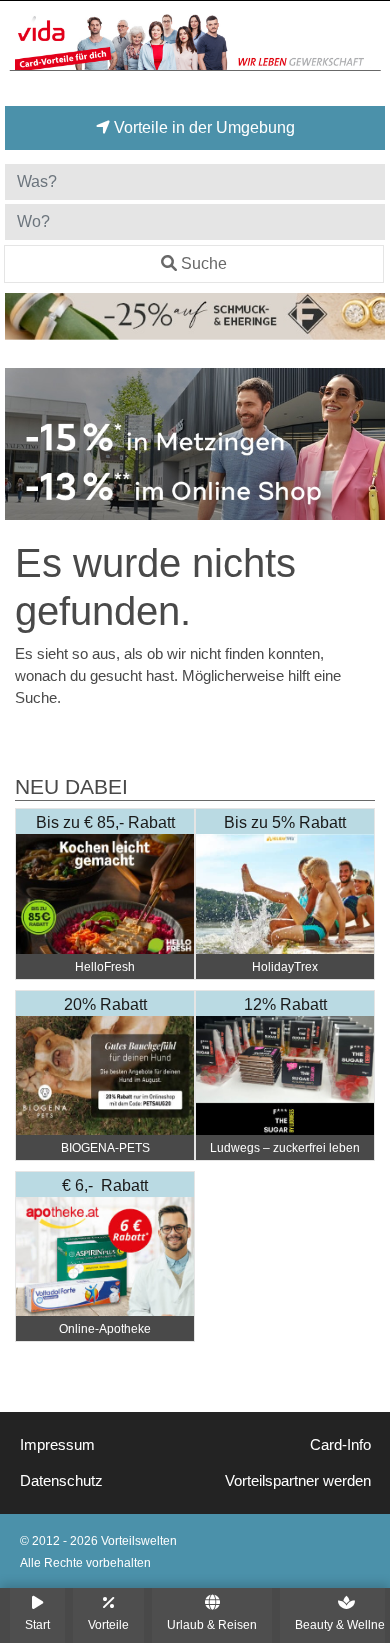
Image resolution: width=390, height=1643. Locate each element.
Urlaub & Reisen (212, 1624)
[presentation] (24, 444)
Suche (204, 263)
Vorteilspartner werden (298, 1481)
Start (37, 1624)
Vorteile (108, 1624)
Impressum (57, 1445)
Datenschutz (61, 1481)
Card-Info (340, 1445)
